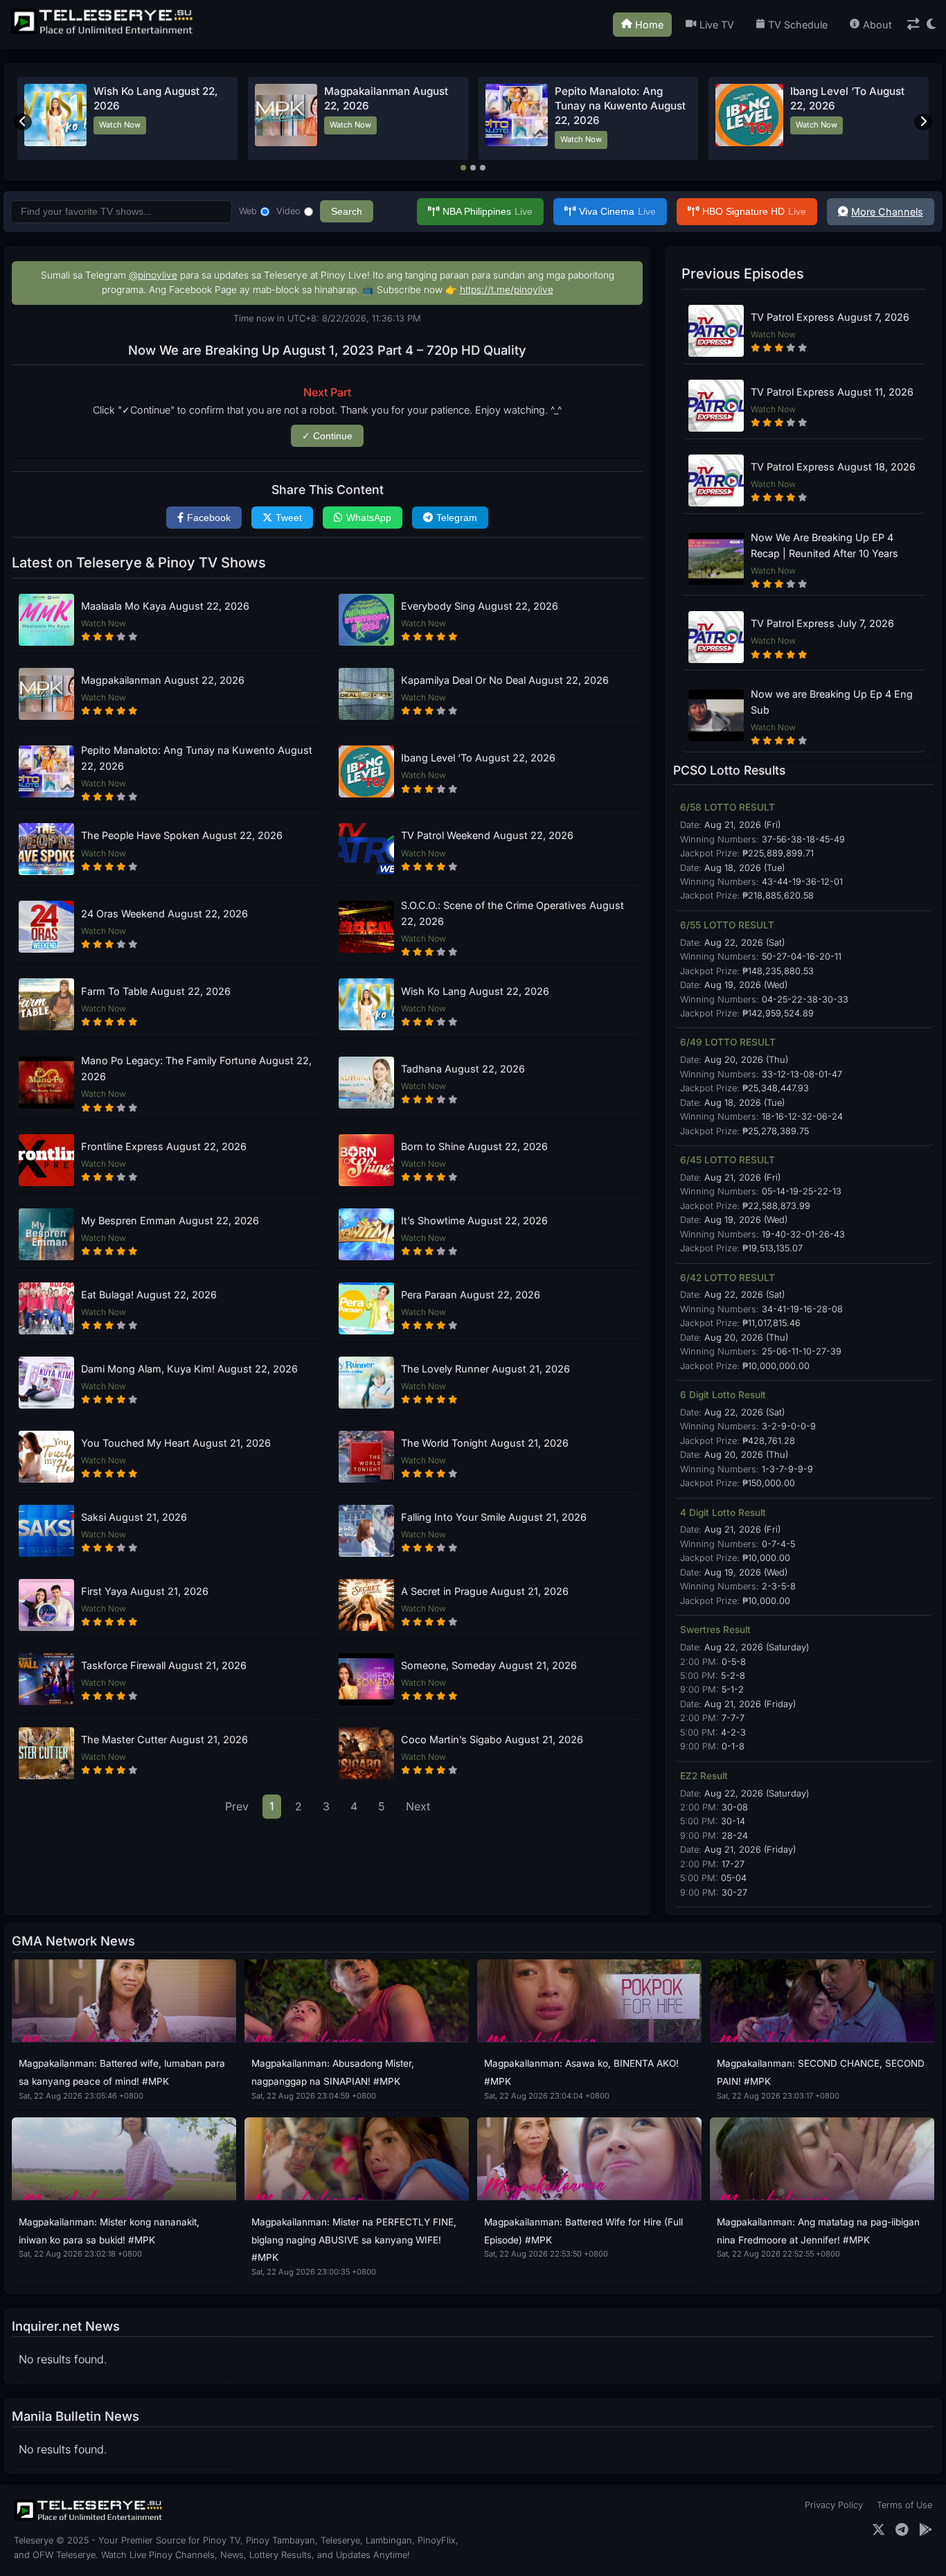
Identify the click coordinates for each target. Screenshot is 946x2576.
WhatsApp (369, 518)
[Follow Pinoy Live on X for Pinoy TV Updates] (878, 2530)
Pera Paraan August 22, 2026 (471, 1295)
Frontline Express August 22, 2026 (164, 1146)
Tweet (289, 518)
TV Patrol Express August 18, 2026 (833, 467)
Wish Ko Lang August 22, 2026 (475, 991)
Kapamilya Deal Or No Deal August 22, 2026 (505, 680)
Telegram (457, 518)
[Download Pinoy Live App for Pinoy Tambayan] (926, 2530)
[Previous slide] (23, 122)
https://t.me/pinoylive (507, 290)
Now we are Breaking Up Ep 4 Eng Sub (832, 702)
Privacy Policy (834, 2505)
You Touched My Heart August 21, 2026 (176, 1443)
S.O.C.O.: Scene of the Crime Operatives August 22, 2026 (512, 913)
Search (347, 211)
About (877, 25)
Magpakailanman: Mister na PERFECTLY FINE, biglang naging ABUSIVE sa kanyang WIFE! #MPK (354, 2240)
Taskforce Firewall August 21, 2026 (164, 1665)
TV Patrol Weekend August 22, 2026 (487, 835)
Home (649, 25)
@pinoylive (153, 275)
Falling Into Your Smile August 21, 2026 (494, 1517)
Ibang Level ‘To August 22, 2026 (478, 758)
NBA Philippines (488, 211)
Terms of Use (904, 2505)
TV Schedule (798, 25)
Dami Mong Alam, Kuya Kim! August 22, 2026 (189, 1369)
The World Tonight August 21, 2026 (485, 1443)
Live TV (717, 25)
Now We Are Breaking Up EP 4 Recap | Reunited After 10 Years (824, 545)
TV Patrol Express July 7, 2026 (822, 623)
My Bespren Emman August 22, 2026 (170, 1220)
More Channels (887, 212)
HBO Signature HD (754, 211)
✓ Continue (327, 436)
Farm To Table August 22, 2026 (156, 991)
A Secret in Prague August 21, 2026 (485, 1591)
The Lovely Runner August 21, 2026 (485, 1369)
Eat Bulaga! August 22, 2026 (149, 1295)
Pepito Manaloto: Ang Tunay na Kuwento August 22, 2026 (620, 106)
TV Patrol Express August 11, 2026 (832, 392)
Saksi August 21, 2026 (134, 1517)
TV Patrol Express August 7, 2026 (830, 317)
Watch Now (120, 125)
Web (248, 211)
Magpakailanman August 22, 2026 (163, 680)
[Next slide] (923, 122)
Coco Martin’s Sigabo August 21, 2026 (492, 1739)
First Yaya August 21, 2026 (145, 1591)
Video (288, 211)
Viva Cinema (617, 211)
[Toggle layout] (913, 25)
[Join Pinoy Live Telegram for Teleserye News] (902, 2530)
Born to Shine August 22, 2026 (474, 1146)
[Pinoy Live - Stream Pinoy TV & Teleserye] (103, 33)
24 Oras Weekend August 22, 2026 (164, 914)
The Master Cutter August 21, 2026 (164, 1739)
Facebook (209, 518)
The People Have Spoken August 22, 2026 (182, 835)
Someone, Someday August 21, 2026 (489, 1665)
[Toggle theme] (931, 25)
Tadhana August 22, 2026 (463, 1069)
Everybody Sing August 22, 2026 (480, 606)
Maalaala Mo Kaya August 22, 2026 (165, 606)
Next (418, 1806)
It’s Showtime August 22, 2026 (474, 1220)
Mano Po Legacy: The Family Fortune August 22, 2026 (196, 1068)
